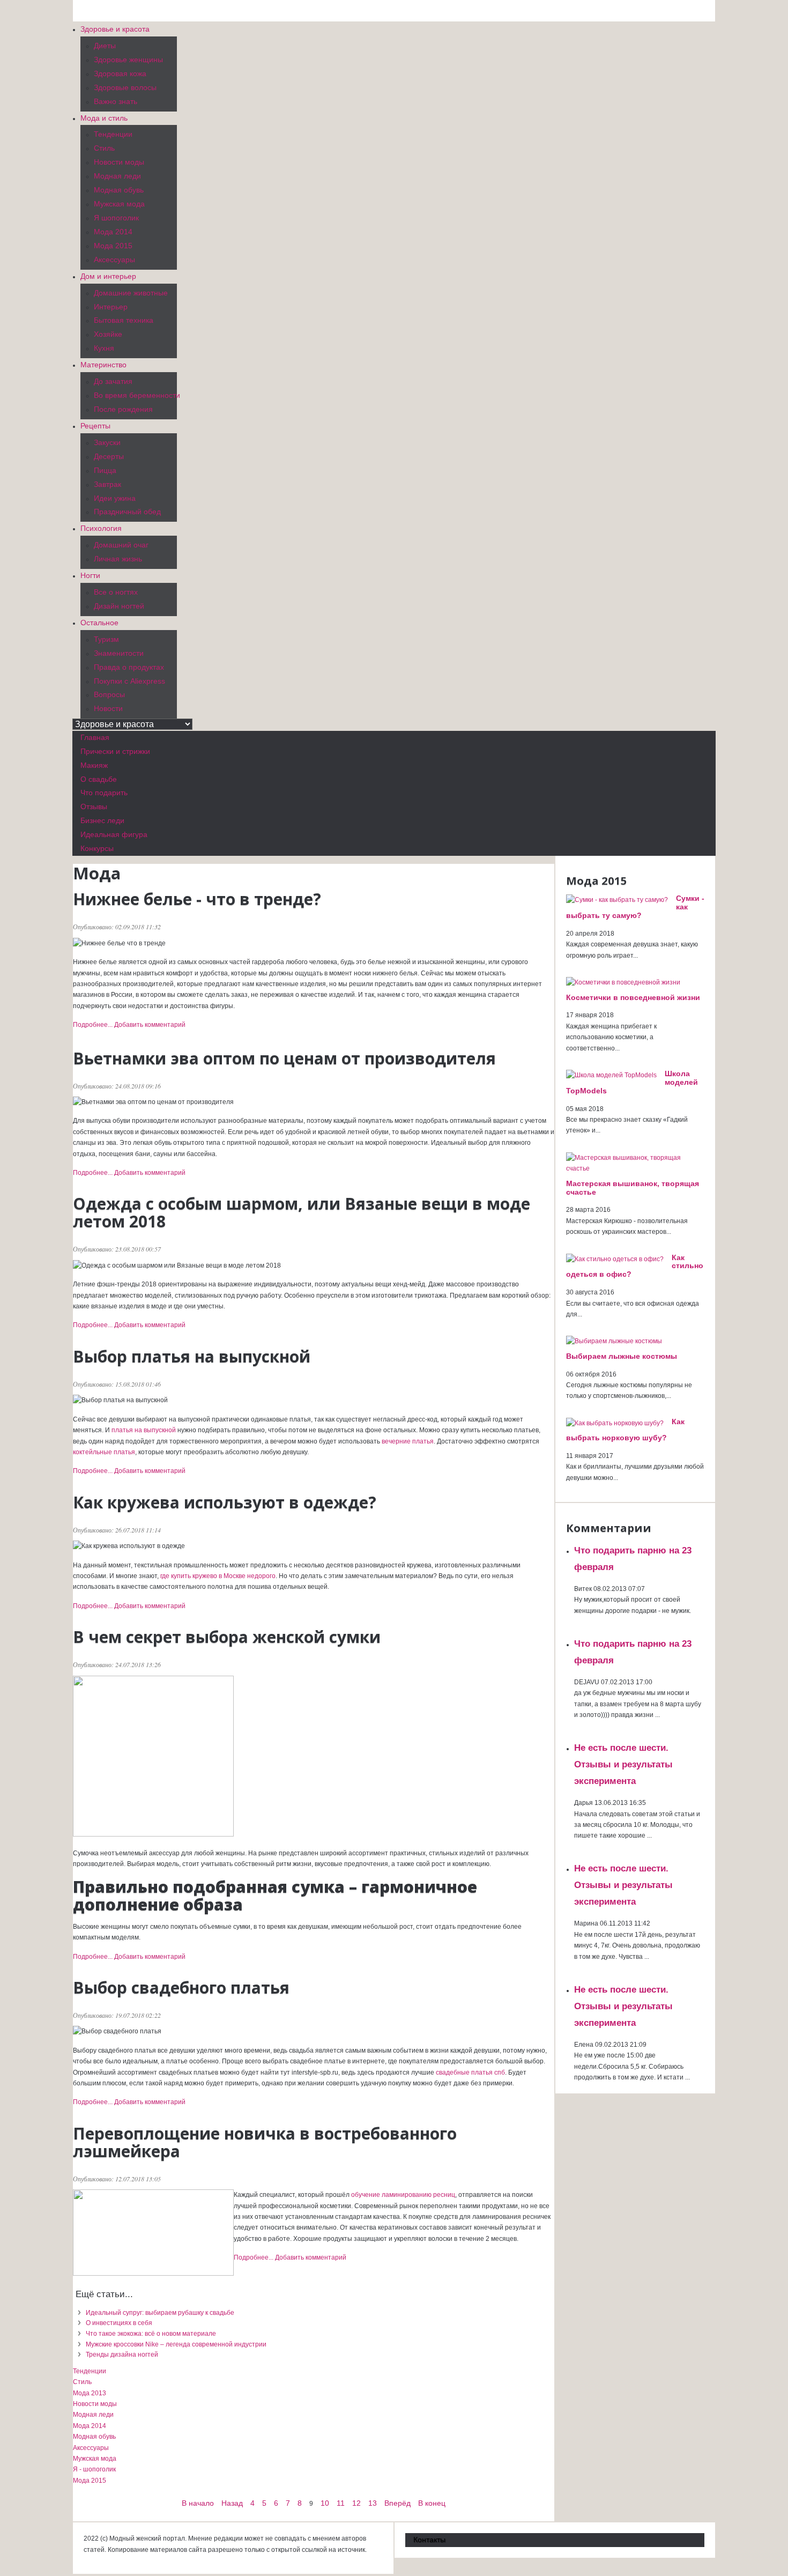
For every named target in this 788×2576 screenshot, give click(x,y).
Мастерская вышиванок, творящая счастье (633, 1188)
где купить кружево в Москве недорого (218, 1576)
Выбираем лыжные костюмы (622, 1356)
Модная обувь (94, 2437)
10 (325, 2503)
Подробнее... (93, 1025)
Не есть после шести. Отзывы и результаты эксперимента (623, 1764)
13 (373, 2503)
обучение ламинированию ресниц (403, 2195)
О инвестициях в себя (119, 2323)
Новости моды (95, 2404)
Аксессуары (91, 2448)
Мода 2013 (90, 2393)
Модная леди (93, 2415)
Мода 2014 (90, 2426)
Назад (232, 2503)
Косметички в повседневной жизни (633, 997)
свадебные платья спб (470, 2072)
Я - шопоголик (94, 2469)
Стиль (82, 2382)
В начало (198, 2503)
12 (356, 2503)
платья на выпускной (144, 1430)
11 (341, 2503)
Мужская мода (95, 2459)
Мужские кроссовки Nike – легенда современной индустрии (176, 2344)
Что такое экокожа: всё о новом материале (151, 2334)
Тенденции (90, 2371)
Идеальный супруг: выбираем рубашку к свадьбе (160, 2313)
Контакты (429, 2540)
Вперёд (397, 2503)
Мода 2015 (90, 2481)
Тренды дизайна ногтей (122, 2355)
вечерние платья (408, 1441)
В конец (432, 2503)
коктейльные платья (104, 1452)
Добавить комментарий (150, 1025)
